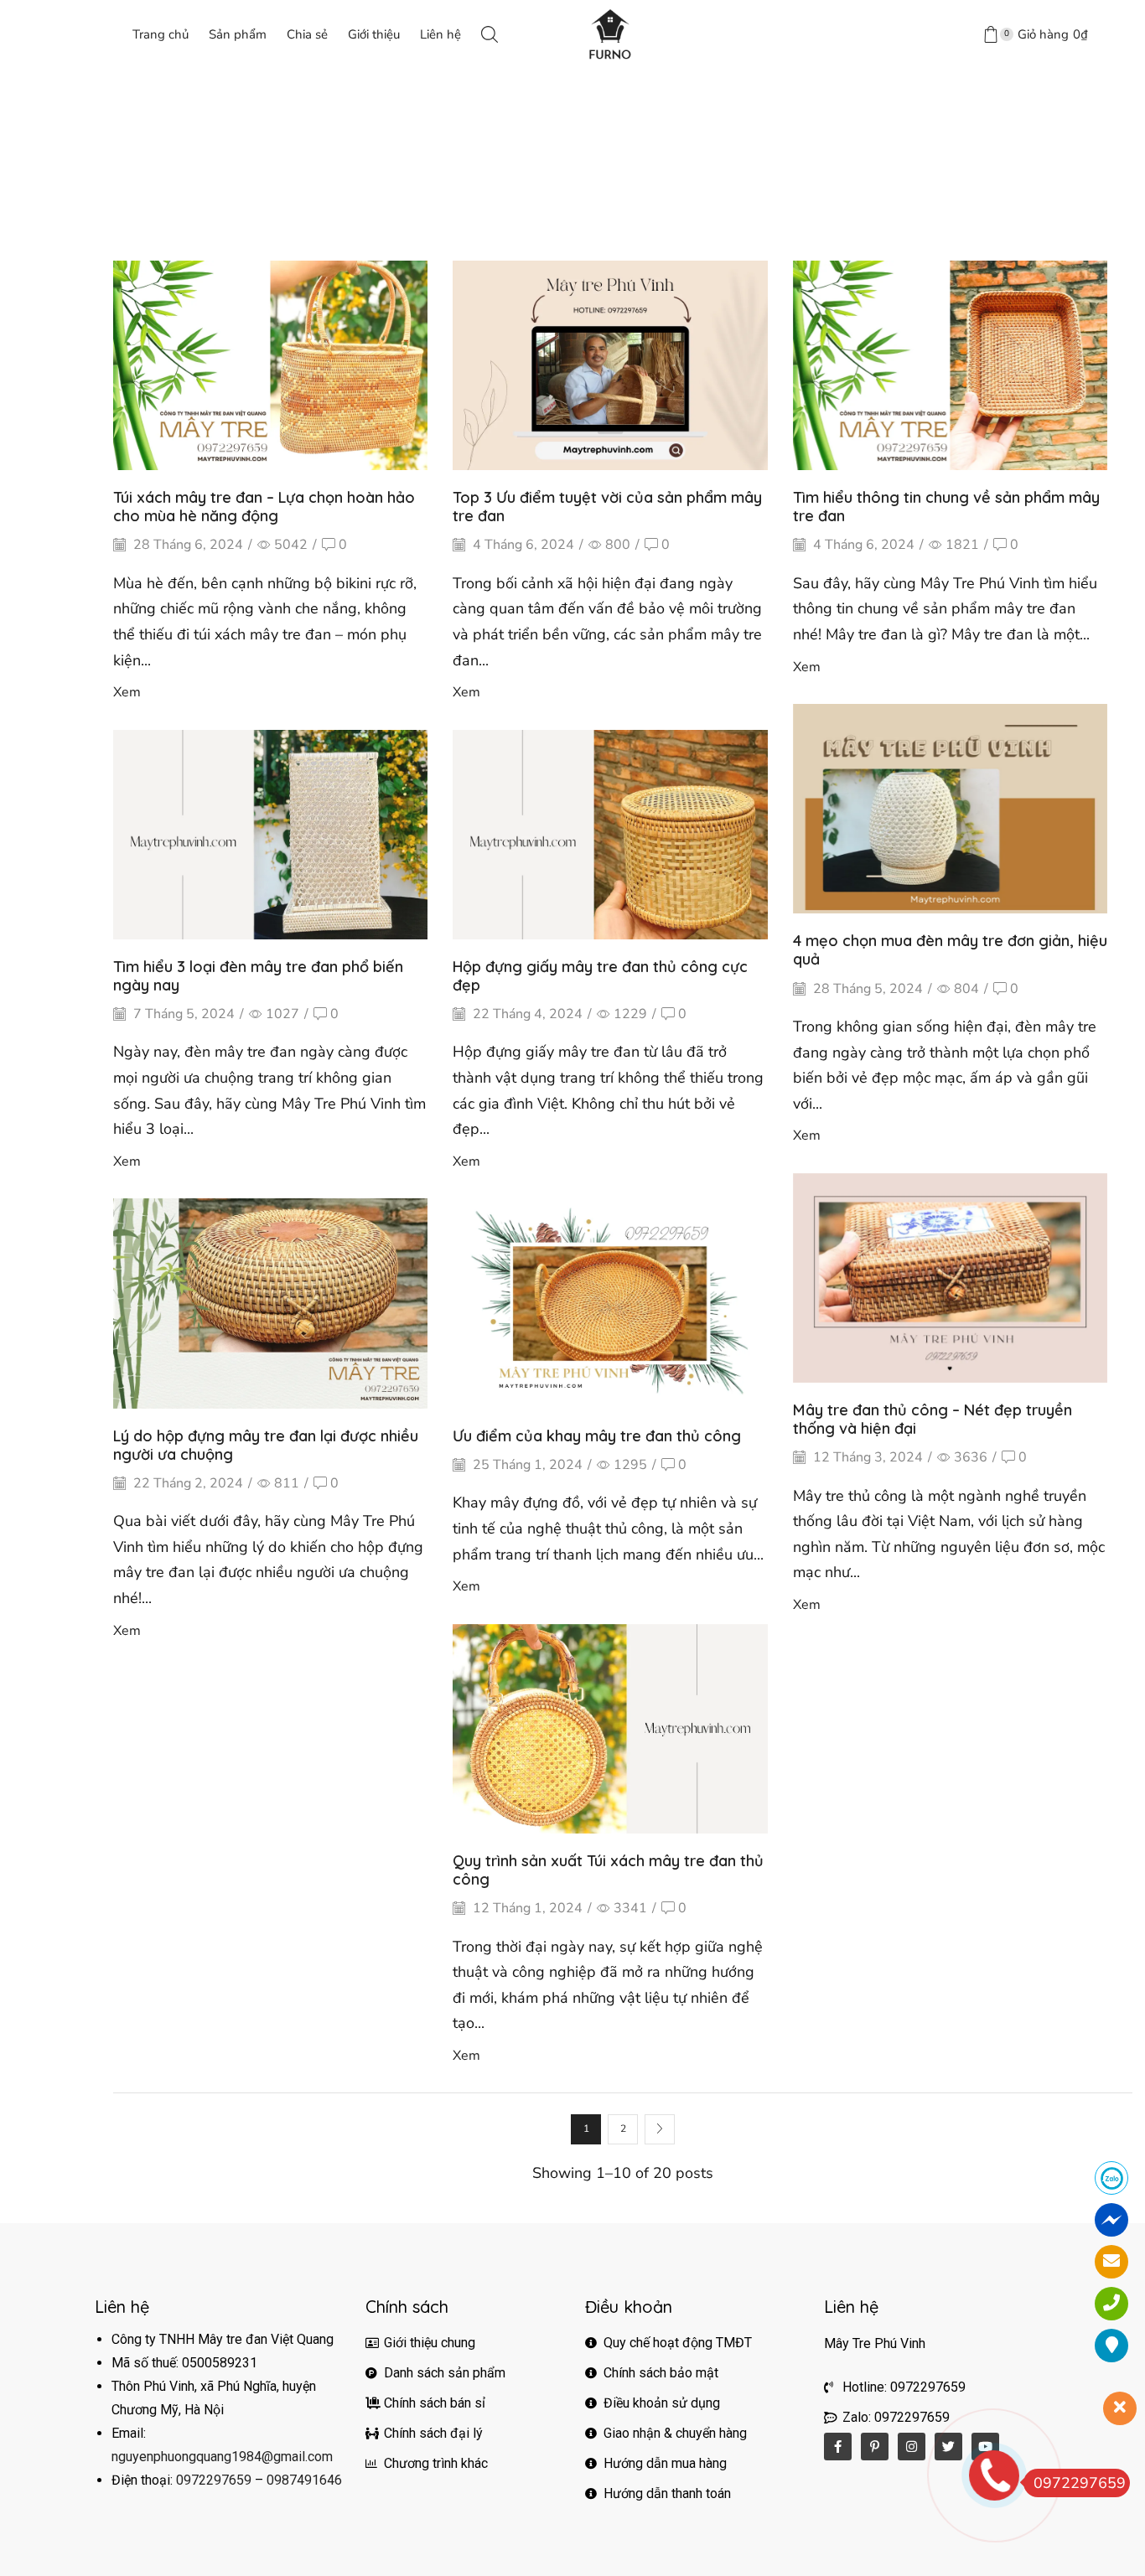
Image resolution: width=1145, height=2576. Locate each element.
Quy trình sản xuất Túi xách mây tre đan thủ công (608, 1870)
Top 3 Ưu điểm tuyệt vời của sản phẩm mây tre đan (607, 507)
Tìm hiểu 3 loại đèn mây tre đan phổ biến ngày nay (258, 976)
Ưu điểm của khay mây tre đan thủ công (597, 1436)
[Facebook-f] (838, 2447)
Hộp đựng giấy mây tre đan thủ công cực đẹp (600, 976)
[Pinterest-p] (875, 2447)
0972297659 (214, 2480)
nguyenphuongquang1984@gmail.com (222, 2457)
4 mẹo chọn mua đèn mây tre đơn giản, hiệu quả (950, 950)
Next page (660, 2129)
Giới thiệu (374, 34)
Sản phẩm (238, 34)
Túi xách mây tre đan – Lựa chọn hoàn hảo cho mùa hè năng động (264, 507)
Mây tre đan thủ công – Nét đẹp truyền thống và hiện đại (933, 1419)
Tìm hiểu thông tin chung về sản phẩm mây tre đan (946, 507)
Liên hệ (440, 34)
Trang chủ (161, 34)
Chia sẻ (307, 34)
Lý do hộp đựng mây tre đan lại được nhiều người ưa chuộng (266, 1445)
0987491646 (304, 2480)
